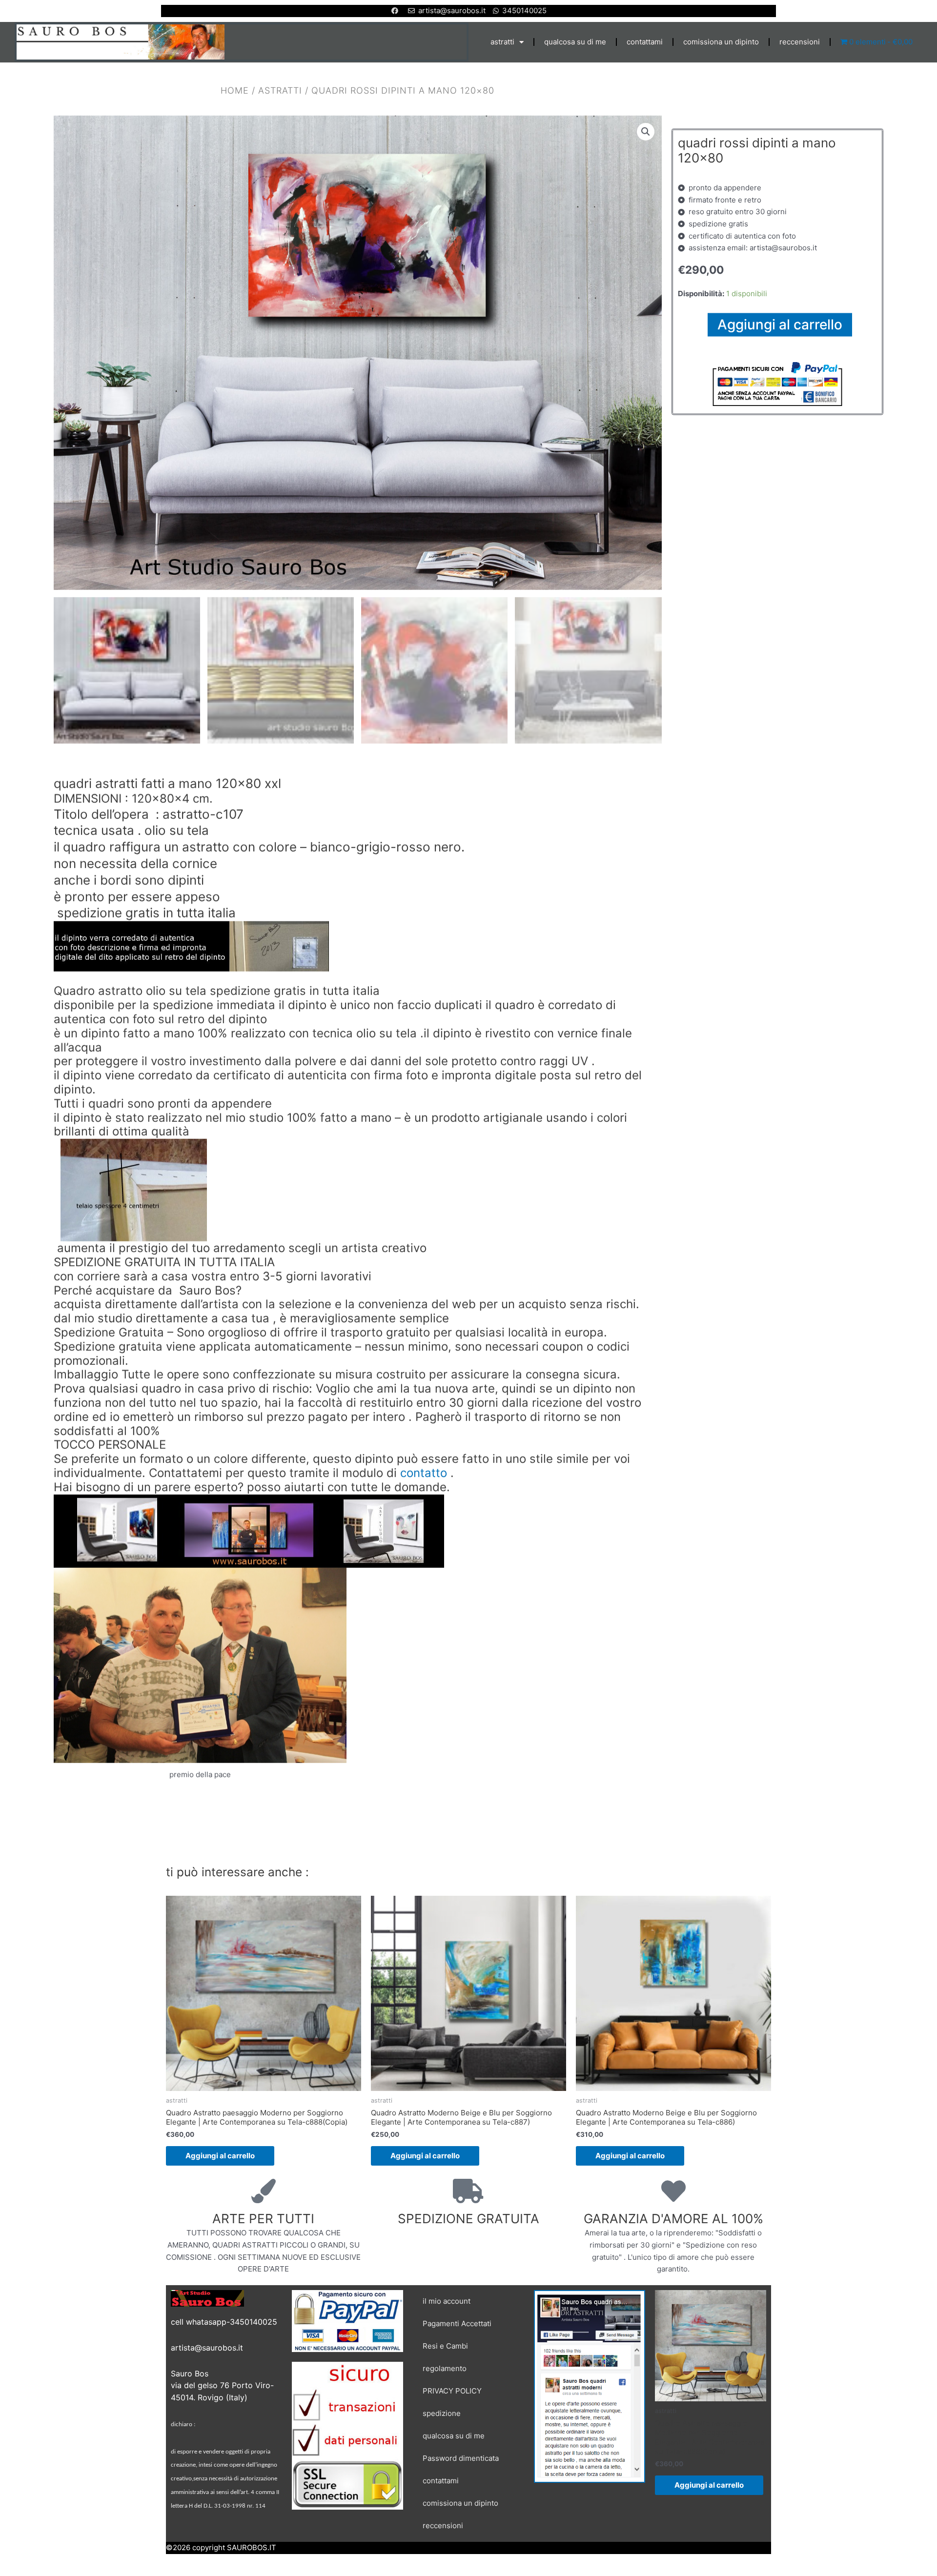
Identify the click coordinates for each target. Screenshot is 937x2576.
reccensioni (800, 42)
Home (235, 90)
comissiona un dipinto (721, 42)
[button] (646, 131)
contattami (645, 42)
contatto (424, 1473)
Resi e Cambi (445, 2346)
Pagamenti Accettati (457, 2323)
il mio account (447, 2301)
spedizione (442, 2413)
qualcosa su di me (575, 42)
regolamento (445, 2368)
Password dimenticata (461, 2458)
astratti (502, 42)
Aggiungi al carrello (780, 324)
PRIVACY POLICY (452, 2391)
